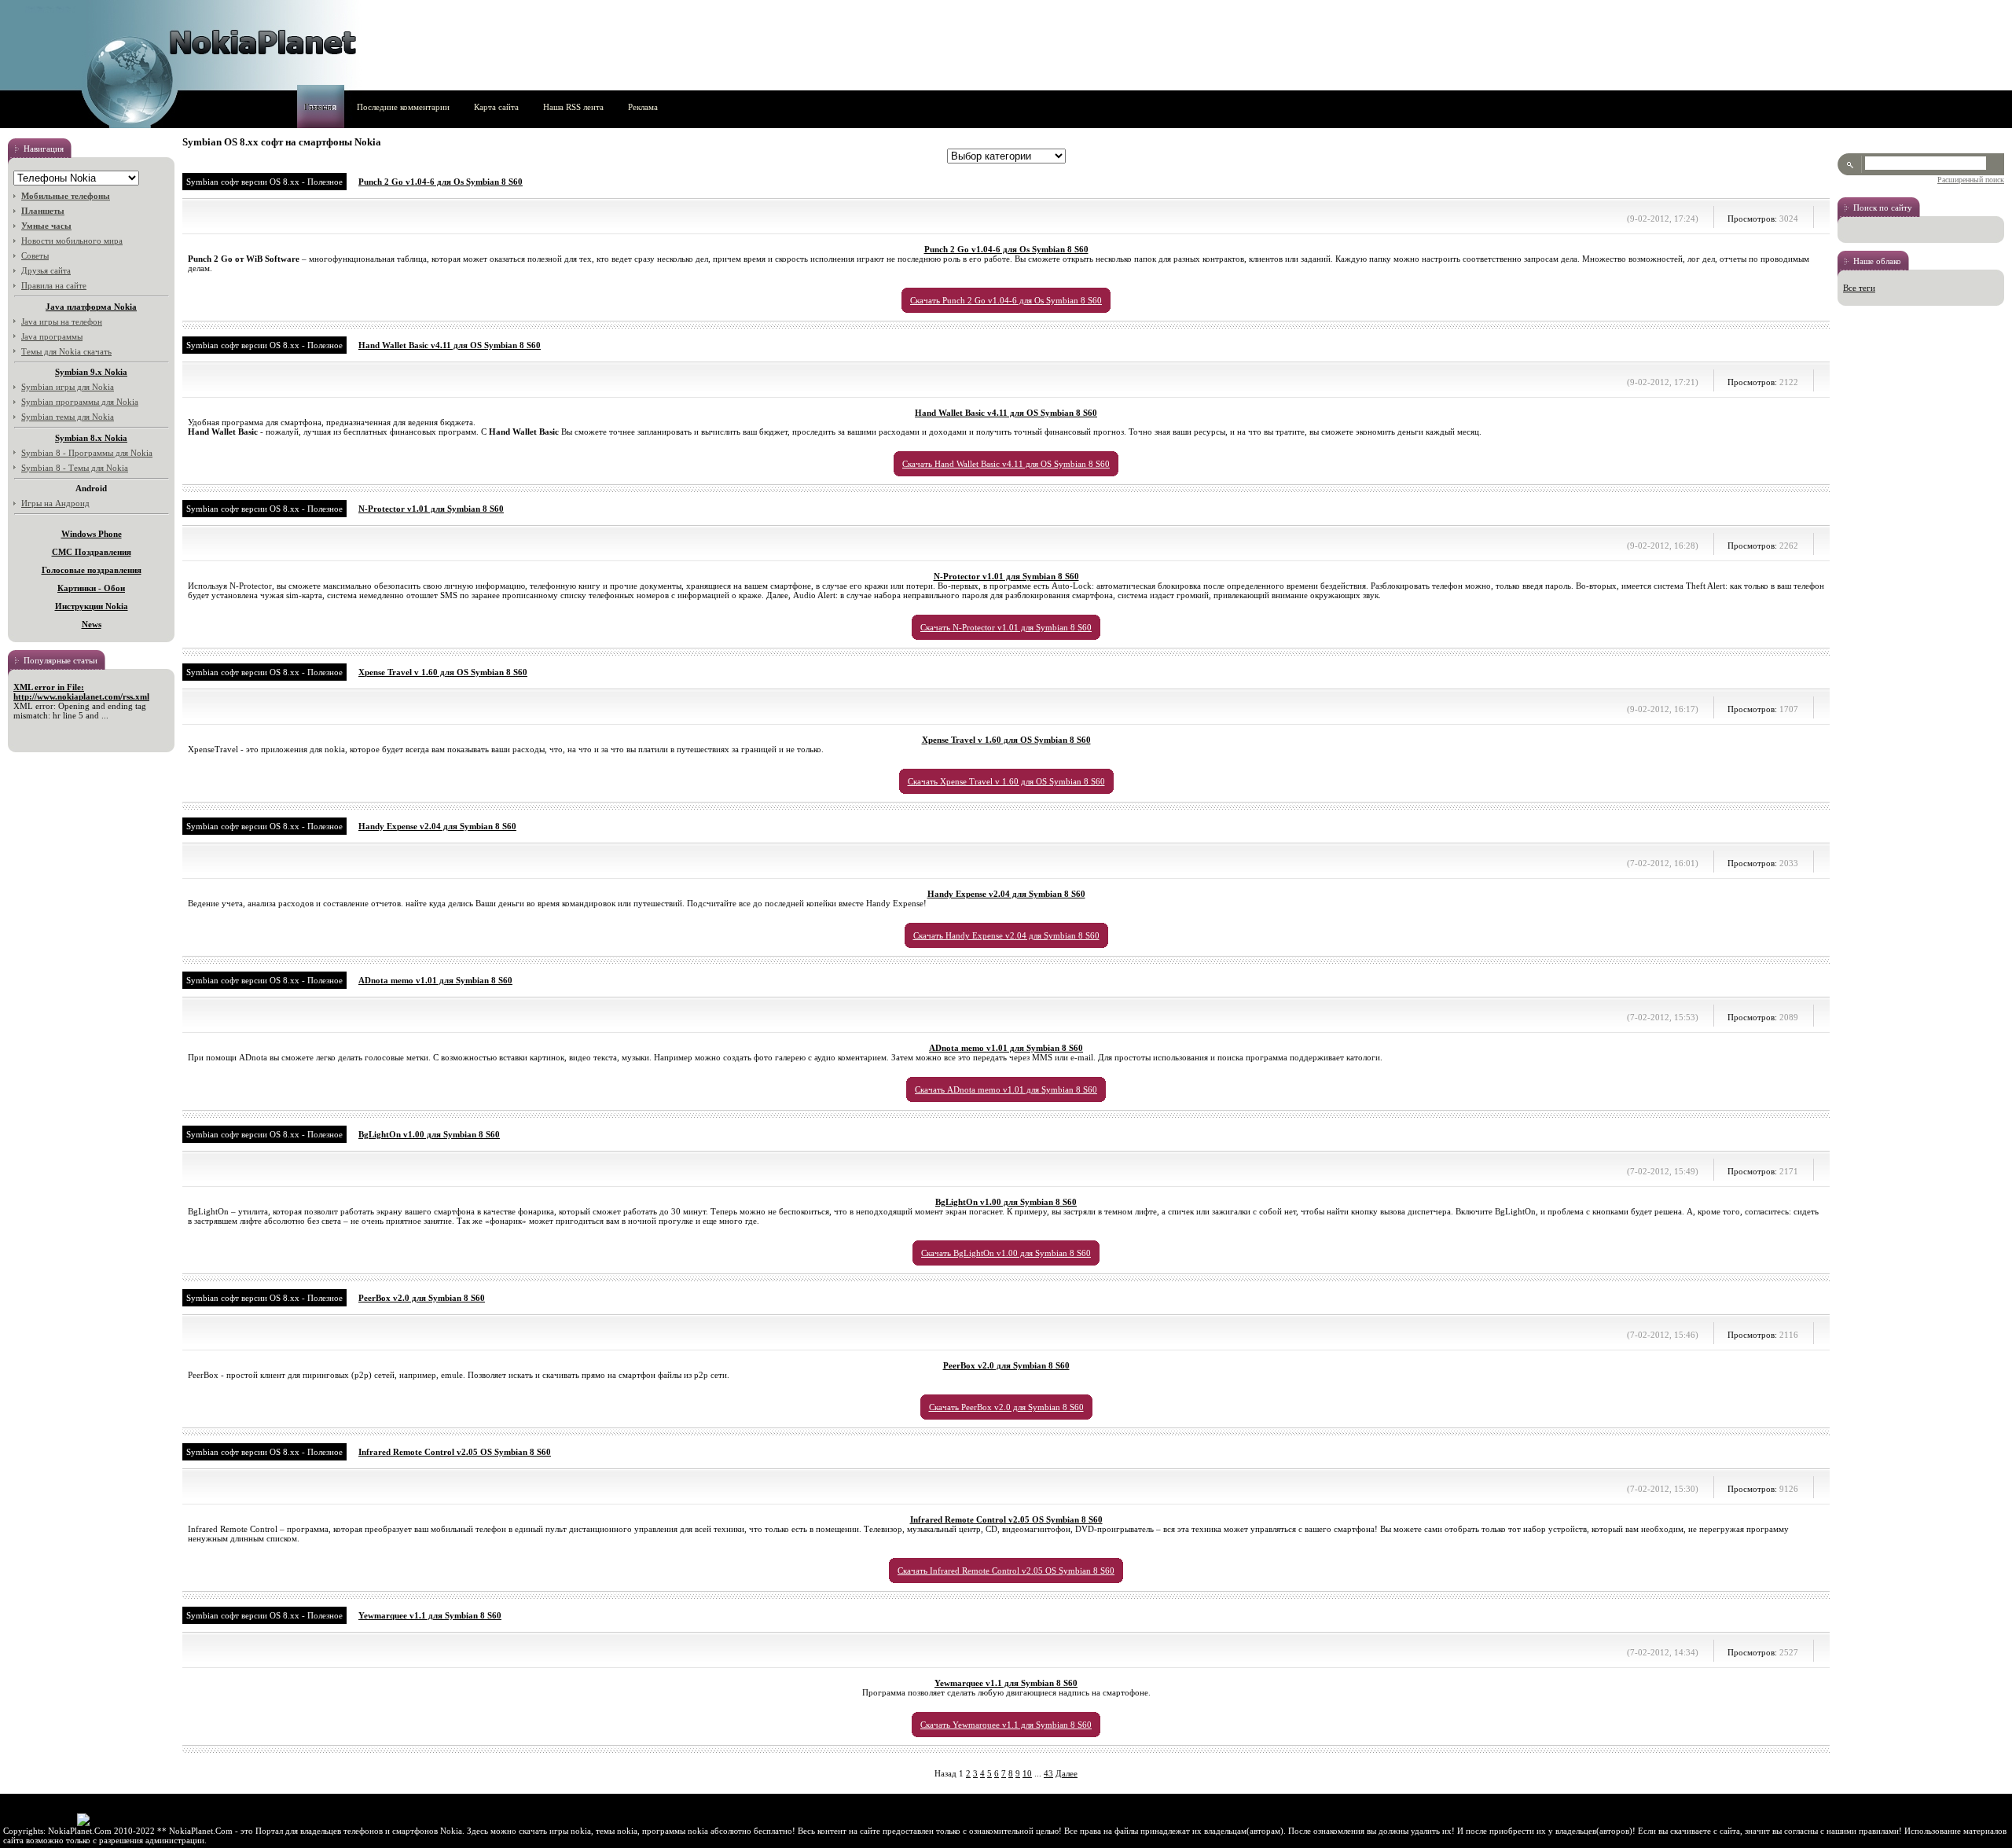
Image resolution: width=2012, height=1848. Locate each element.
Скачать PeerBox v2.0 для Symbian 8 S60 (1006, 1407)
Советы (35, 255)
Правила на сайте (54, 285)
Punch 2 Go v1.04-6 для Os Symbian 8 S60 (441, 182)
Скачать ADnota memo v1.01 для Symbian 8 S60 (1006, 1089)
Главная (318, 107)
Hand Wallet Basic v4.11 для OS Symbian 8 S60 (450, 345)
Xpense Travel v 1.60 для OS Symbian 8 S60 (443, 672)
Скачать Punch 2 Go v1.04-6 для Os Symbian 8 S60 (1006, 300)
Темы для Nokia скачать (66, 351)
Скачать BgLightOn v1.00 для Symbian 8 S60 (1006, 1253)
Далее (1067, 1773)
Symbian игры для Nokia (68, 387)
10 (1027, 1773)
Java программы (52, 336)
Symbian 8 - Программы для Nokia (87, 453)
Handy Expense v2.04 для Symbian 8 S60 (437, 826)
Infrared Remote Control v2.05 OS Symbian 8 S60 (455, 1452)
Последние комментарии (403, 107)
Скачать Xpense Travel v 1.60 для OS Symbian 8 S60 (1006, 781)
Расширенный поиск (1971, 180)
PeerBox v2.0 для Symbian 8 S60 (422, 1298)
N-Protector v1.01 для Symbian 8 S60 (431, 509)
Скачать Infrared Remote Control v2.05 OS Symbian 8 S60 (1006, 1571)
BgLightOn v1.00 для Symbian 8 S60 (429, 1134)
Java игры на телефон (62, 321)
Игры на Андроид (55, 503)
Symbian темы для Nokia (68, 417)
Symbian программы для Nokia (80, 402)
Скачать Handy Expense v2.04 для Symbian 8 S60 (1006, 935)
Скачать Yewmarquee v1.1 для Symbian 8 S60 (1006, 1725)
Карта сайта (496, 107)
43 (1048, 1773)
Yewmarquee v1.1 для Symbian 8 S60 (430, 1615)
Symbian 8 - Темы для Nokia (75, 468)
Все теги (1859, 288)
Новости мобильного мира (72, 241)
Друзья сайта (46, 270)
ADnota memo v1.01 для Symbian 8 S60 (435, 980)
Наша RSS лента (573, 107)
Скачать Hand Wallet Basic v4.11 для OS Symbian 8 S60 (1006, 464)
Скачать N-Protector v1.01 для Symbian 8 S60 (1006, 627)
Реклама (643, 107)
